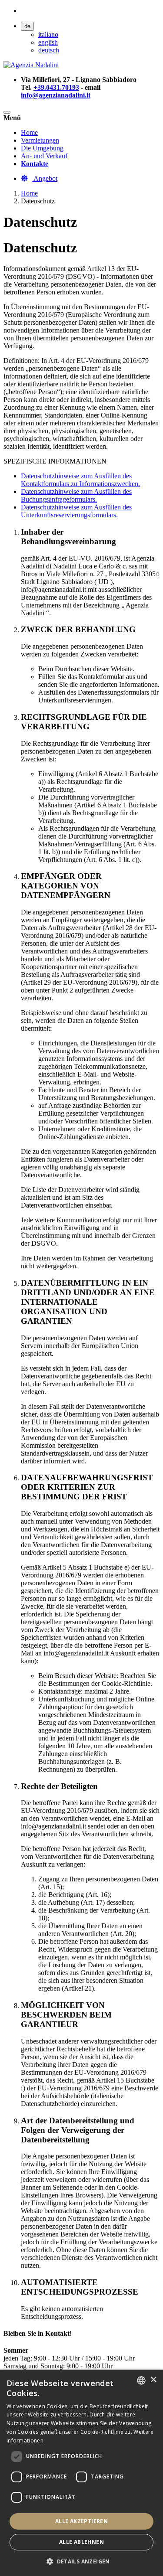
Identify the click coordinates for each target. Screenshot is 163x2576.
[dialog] (81, 2473)
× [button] (153, 2380)
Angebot (45, 178)
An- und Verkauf (44, 156)
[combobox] (141, 2380)
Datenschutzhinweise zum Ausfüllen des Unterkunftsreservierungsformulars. (76, 511)
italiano (48, 34)
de (27, 26)
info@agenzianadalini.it (56, 95)
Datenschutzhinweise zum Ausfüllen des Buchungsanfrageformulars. (76, 495)
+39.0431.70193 (56, 87)
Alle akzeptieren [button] (81, 2521)
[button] (81, 2561)
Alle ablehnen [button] (81, 2542)
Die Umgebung (42, 148)
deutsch (49, 50)
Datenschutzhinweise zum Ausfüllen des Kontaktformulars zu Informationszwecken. (80, 480)
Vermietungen (40, 140)
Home (29, 132)
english (48, 42)
